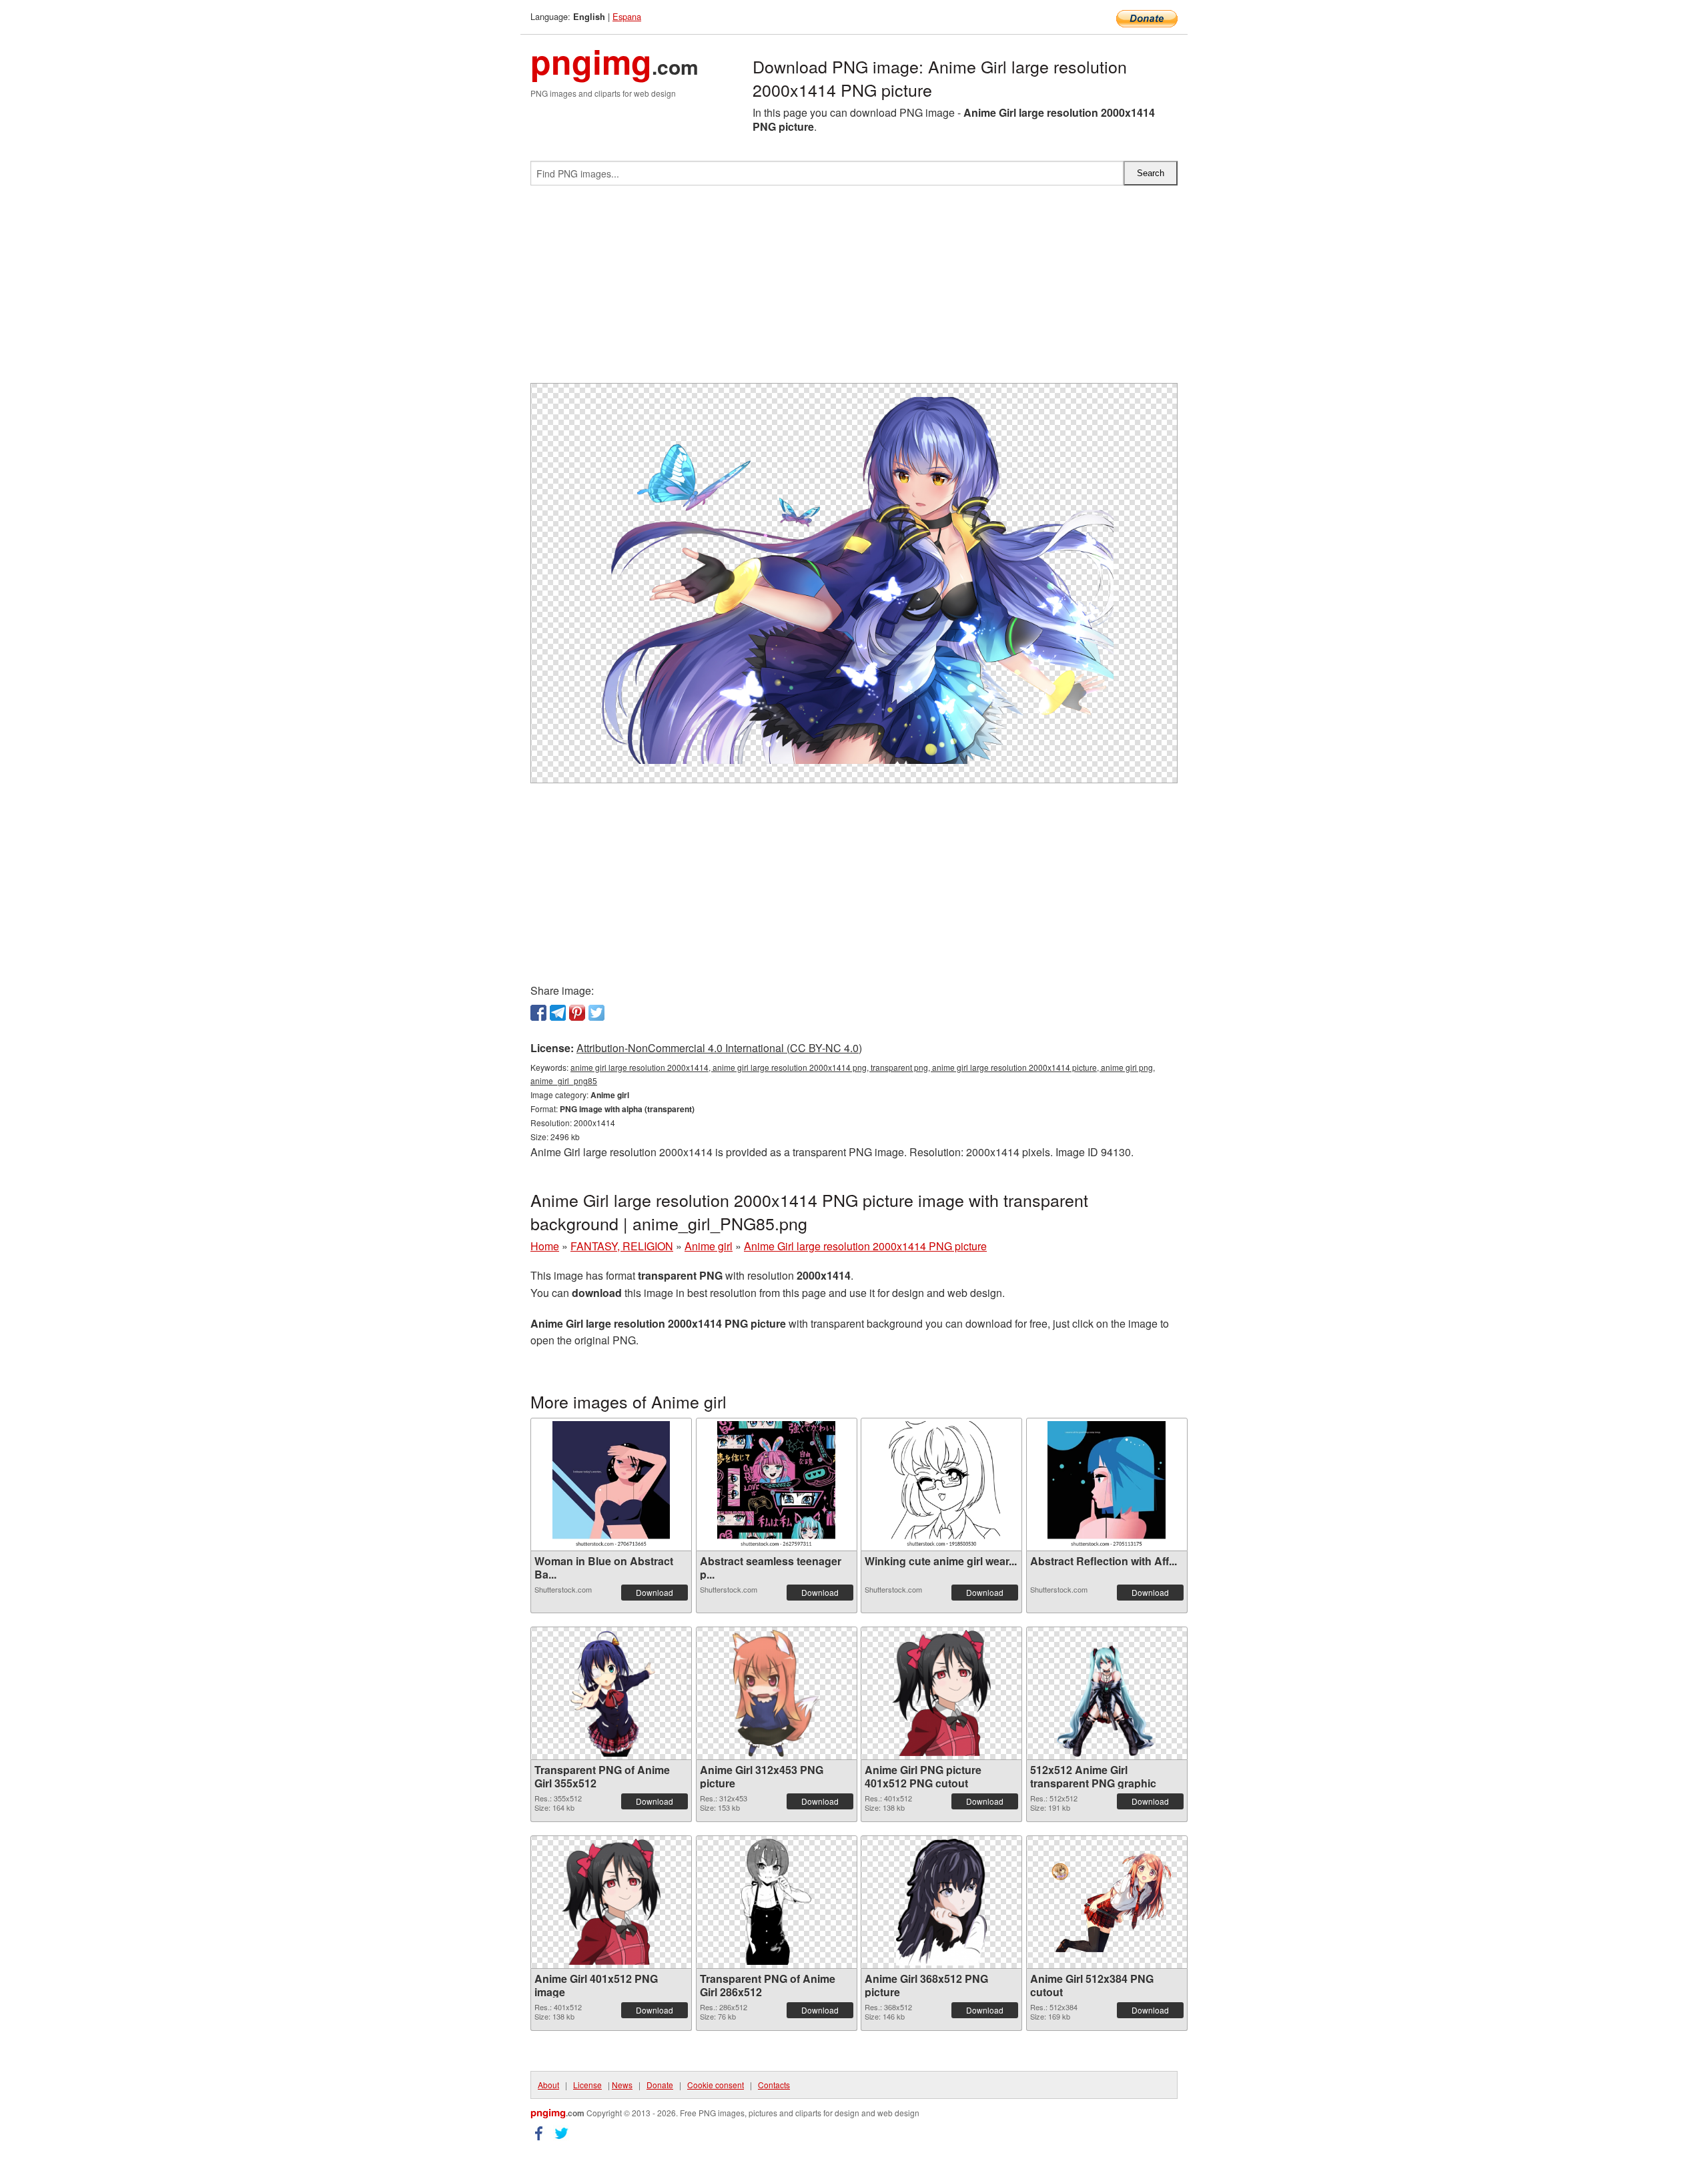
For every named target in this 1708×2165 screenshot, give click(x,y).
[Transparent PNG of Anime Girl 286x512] (776, 1902)
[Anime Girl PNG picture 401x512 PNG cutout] (941, 1693)
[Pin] (577, 1013)
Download (655, 1592)
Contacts (774, 2085)
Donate (660, 2085)
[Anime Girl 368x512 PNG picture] (941, 1902)
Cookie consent (716, 2085)
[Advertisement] (854, 290)
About (548, 2085)
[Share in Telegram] (558, 1013)
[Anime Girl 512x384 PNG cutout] (1107, 1902)
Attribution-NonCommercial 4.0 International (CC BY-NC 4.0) (719, 1048)
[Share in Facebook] (538, 1013)
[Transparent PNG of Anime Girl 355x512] (611, 1693)
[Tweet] (596, 1013)
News (622, 2085)
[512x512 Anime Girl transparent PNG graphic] (1107, 1693)
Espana (627, 16)
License (587, 2085)
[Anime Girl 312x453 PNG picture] (776, 1693)
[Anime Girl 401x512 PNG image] (611, 1902)
